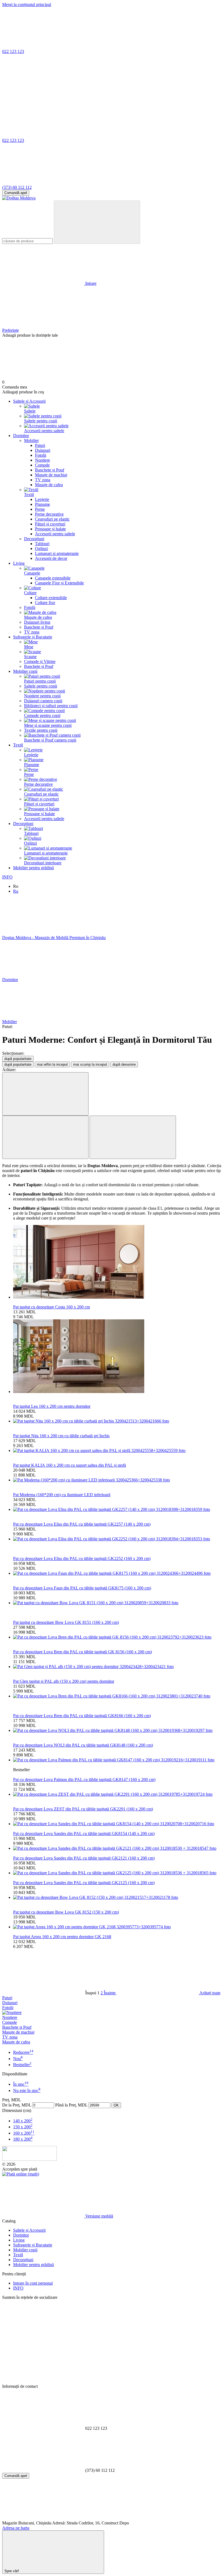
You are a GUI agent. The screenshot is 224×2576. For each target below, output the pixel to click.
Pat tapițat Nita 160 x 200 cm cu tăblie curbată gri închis (61, 1436)
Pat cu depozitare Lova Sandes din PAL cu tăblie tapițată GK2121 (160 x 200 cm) (84, 1858)
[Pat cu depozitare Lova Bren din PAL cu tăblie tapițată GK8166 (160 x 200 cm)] (117, 1696)
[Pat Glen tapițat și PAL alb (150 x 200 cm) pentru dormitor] (117, 1667)
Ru (16, 891)
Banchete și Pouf (50, 470)
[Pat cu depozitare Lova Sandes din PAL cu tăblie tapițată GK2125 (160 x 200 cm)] (117, 1873)
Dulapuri (43, 450)
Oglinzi (41, 549)
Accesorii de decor (51, 558)
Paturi (40, 445)
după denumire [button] (124, 1064)
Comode (42, 465)
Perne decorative (49, 514)
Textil (18, 745)
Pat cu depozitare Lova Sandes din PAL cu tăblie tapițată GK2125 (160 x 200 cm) (84, 1883)
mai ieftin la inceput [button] (52, 1064)
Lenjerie (42, 499)
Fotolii (41, 455)
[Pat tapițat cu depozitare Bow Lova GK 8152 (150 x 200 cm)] (117, 1897)
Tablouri (42, 544)
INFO (7, 877)
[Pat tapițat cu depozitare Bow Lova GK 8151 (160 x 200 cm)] (117, 1603)
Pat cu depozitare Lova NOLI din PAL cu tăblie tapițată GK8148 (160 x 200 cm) (83, 1745)
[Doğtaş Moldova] (30, 2159)
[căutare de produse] (97, 222)
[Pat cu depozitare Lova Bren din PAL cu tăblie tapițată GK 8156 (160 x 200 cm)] (117, 1637)
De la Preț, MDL (17, 2105)
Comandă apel (16, 193)
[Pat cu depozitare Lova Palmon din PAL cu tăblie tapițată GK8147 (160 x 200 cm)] (117, 1760)
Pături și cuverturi (50, 524)
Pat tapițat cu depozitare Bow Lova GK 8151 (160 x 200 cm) (66, 1622)
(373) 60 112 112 (17, 187)
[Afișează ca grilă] (45, 1137)
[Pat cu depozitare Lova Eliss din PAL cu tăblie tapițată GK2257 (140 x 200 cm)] (117, 1510)
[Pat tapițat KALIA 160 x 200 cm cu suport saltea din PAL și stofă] (117, 1451)
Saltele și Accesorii (29, 401)
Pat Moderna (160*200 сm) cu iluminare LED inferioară (62, 1495)
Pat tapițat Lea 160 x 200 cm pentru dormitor (52, 1406)
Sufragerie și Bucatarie (33, 637)
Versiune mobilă (99, 2216)
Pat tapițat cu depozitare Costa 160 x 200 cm (51, 1307)
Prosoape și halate (50, 529)
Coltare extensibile (51, 598)
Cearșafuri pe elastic (52, 519)
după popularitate (18, 1059)
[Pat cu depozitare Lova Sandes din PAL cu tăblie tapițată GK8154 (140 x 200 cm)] (117, 1824)
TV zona (43, 480)
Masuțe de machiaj (51, 475)
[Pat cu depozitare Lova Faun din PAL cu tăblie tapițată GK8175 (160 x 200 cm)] (117, 1573)
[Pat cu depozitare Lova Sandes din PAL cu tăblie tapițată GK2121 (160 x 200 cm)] (117, 1848)
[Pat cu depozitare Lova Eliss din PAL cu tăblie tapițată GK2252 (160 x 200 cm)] (117, 1539)
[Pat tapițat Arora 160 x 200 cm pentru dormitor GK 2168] (117, 1927)
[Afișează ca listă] (133, 1137)
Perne (40, 509)
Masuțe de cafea (49, 485)
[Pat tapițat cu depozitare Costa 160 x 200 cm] (117, 1262)
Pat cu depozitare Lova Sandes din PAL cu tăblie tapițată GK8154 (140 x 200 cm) (84, 1834)
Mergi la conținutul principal (27, 5)
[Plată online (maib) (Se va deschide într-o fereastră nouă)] (21, 2174)
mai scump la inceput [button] (90, 1064)
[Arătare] (45, 1094)
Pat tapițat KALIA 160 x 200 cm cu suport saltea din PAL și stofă (70, 1465)
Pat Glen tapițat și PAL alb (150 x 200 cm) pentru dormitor (64, 1681)
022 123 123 (13, 51)
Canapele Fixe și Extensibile (59, 583)
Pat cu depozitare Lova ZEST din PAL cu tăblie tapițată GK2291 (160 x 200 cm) (83, 1809)
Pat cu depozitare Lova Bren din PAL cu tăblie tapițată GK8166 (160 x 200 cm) (82, 1716)
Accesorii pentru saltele (55, 534)
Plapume (42, 504)
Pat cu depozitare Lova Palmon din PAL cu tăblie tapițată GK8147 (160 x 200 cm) (84, 1779)
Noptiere (42, 460)
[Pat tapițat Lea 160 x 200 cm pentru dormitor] (117, 1357)
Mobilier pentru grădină (33, 868)
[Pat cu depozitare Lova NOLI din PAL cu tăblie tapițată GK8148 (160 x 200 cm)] (117, 1731)
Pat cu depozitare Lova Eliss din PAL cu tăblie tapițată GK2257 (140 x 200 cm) (82, 1524)
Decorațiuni (23, 824)
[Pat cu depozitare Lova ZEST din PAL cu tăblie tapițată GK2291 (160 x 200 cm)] (117, 1794)
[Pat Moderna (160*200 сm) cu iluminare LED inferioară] (117, 1480)
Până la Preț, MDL (71, 2105)
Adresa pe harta (16, 2528)
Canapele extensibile (53, 578)
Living (19, 563)
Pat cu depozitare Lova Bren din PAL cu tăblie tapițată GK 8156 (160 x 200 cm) (82, 1652)
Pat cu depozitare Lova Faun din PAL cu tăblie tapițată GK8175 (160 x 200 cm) (82, 1588)
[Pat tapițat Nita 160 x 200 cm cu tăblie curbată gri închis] (117, 1421)
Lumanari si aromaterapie (57, 553)
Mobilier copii (25, 671)
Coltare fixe (45, 603)
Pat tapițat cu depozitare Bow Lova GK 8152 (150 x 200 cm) (66, 1912)
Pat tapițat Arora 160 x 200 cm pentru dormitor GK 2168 (62, 1937)
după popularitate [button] (18, 1064)
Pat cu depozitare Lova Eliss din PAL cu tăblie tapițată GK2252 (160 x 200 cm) (82, 1559)
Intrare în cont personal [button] (33, 2283)
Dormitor (21, 436)
